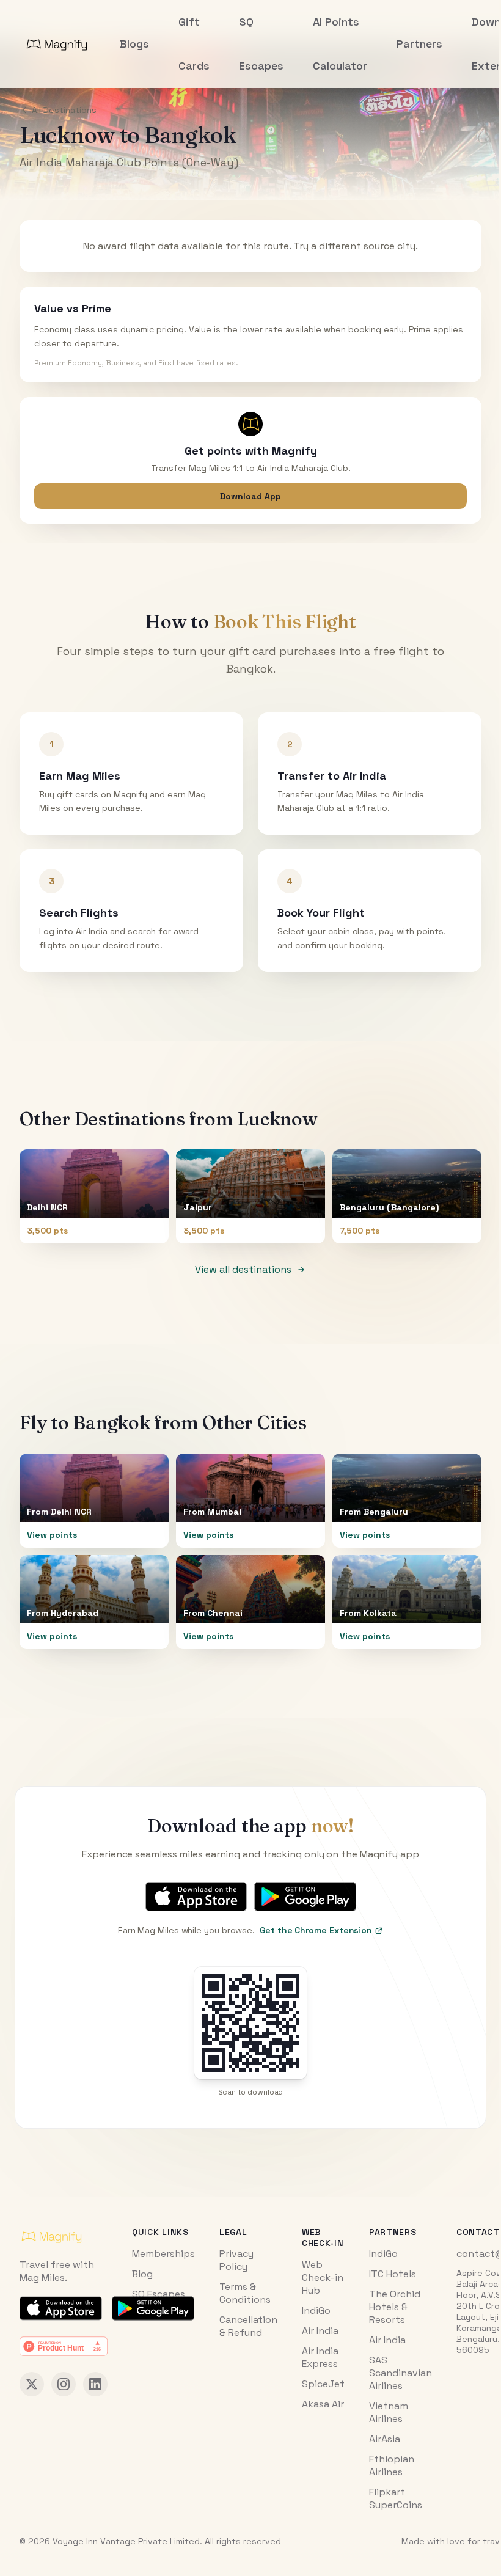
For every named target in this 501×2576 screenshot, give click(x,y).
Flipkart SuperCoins (396, 2498)
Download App (250, 496)
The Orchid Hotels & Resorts (395, 2307)
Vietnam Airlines (389, 2412)
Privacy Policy (236, 2260)
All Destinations (64, 110)
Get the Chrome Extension (316, 1930)
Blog (142, 2274)
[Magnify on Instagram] (64, 2384)
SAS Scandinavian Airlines (400, 2373)
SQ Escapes (159, 2294)
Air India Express (320, 2357)
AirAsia (385, 2439)
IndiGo (316, 2311)
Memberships (163, 2254)
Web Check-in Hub (323, 2278)
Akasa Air (323, 2404)
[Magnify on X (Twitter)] (32, 2384)
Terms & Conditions (245, 2293)
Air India (320, 2331)
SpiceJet (323, 2384)
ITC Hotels (393, 2274)
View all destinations (243, 1269)
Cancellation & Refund (248, 2326)
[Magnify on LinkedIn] (95, 2384)
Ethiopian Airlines (392, 2465)
